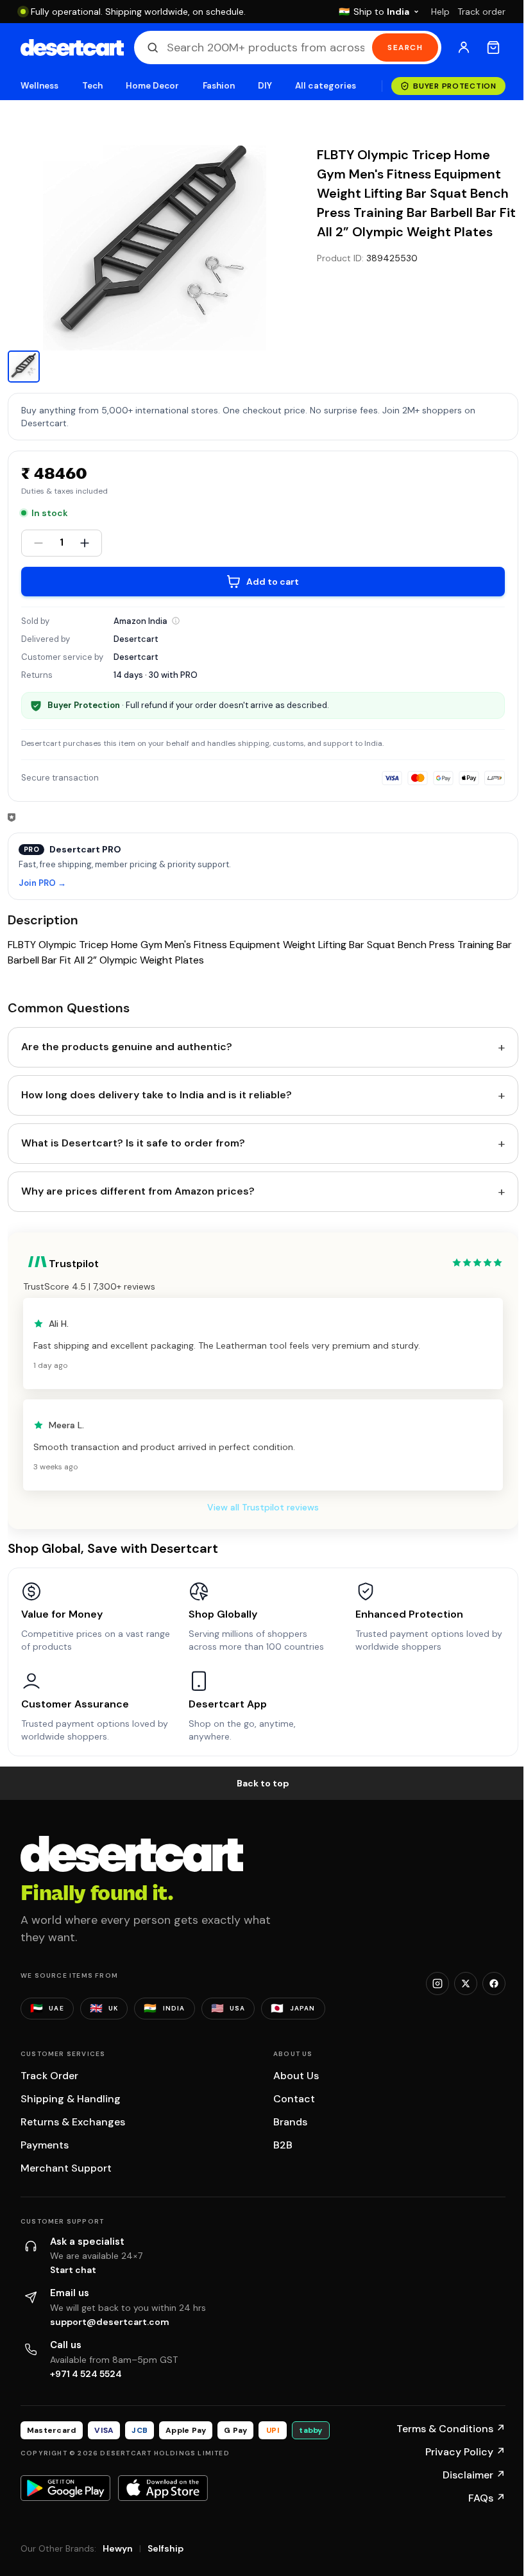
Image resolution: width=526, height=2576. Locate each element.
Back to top (263, 1783)
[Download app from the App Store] (163, 2488)
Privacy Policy (465, 2452)
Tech (92, 86)
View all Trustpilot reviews (263, 1507)
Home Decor (153, 86)
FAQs (487, 2498)
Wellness (40, 86)
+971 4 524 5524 (86, 2374)
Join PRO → (42, 884)
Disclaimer (474, 2475)
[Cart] (493, 48)
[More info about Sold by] (176, 621)
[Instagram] (437, 1984)
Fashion (219, 86)
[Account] (464, 48)
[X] (466, 1984)
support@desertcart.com (110, 2322)
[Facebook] (494, 1984)
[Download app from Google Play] (65, 2488)
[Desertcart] (72, 48)
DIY (265, 86)
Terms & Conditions (451, 2429)
